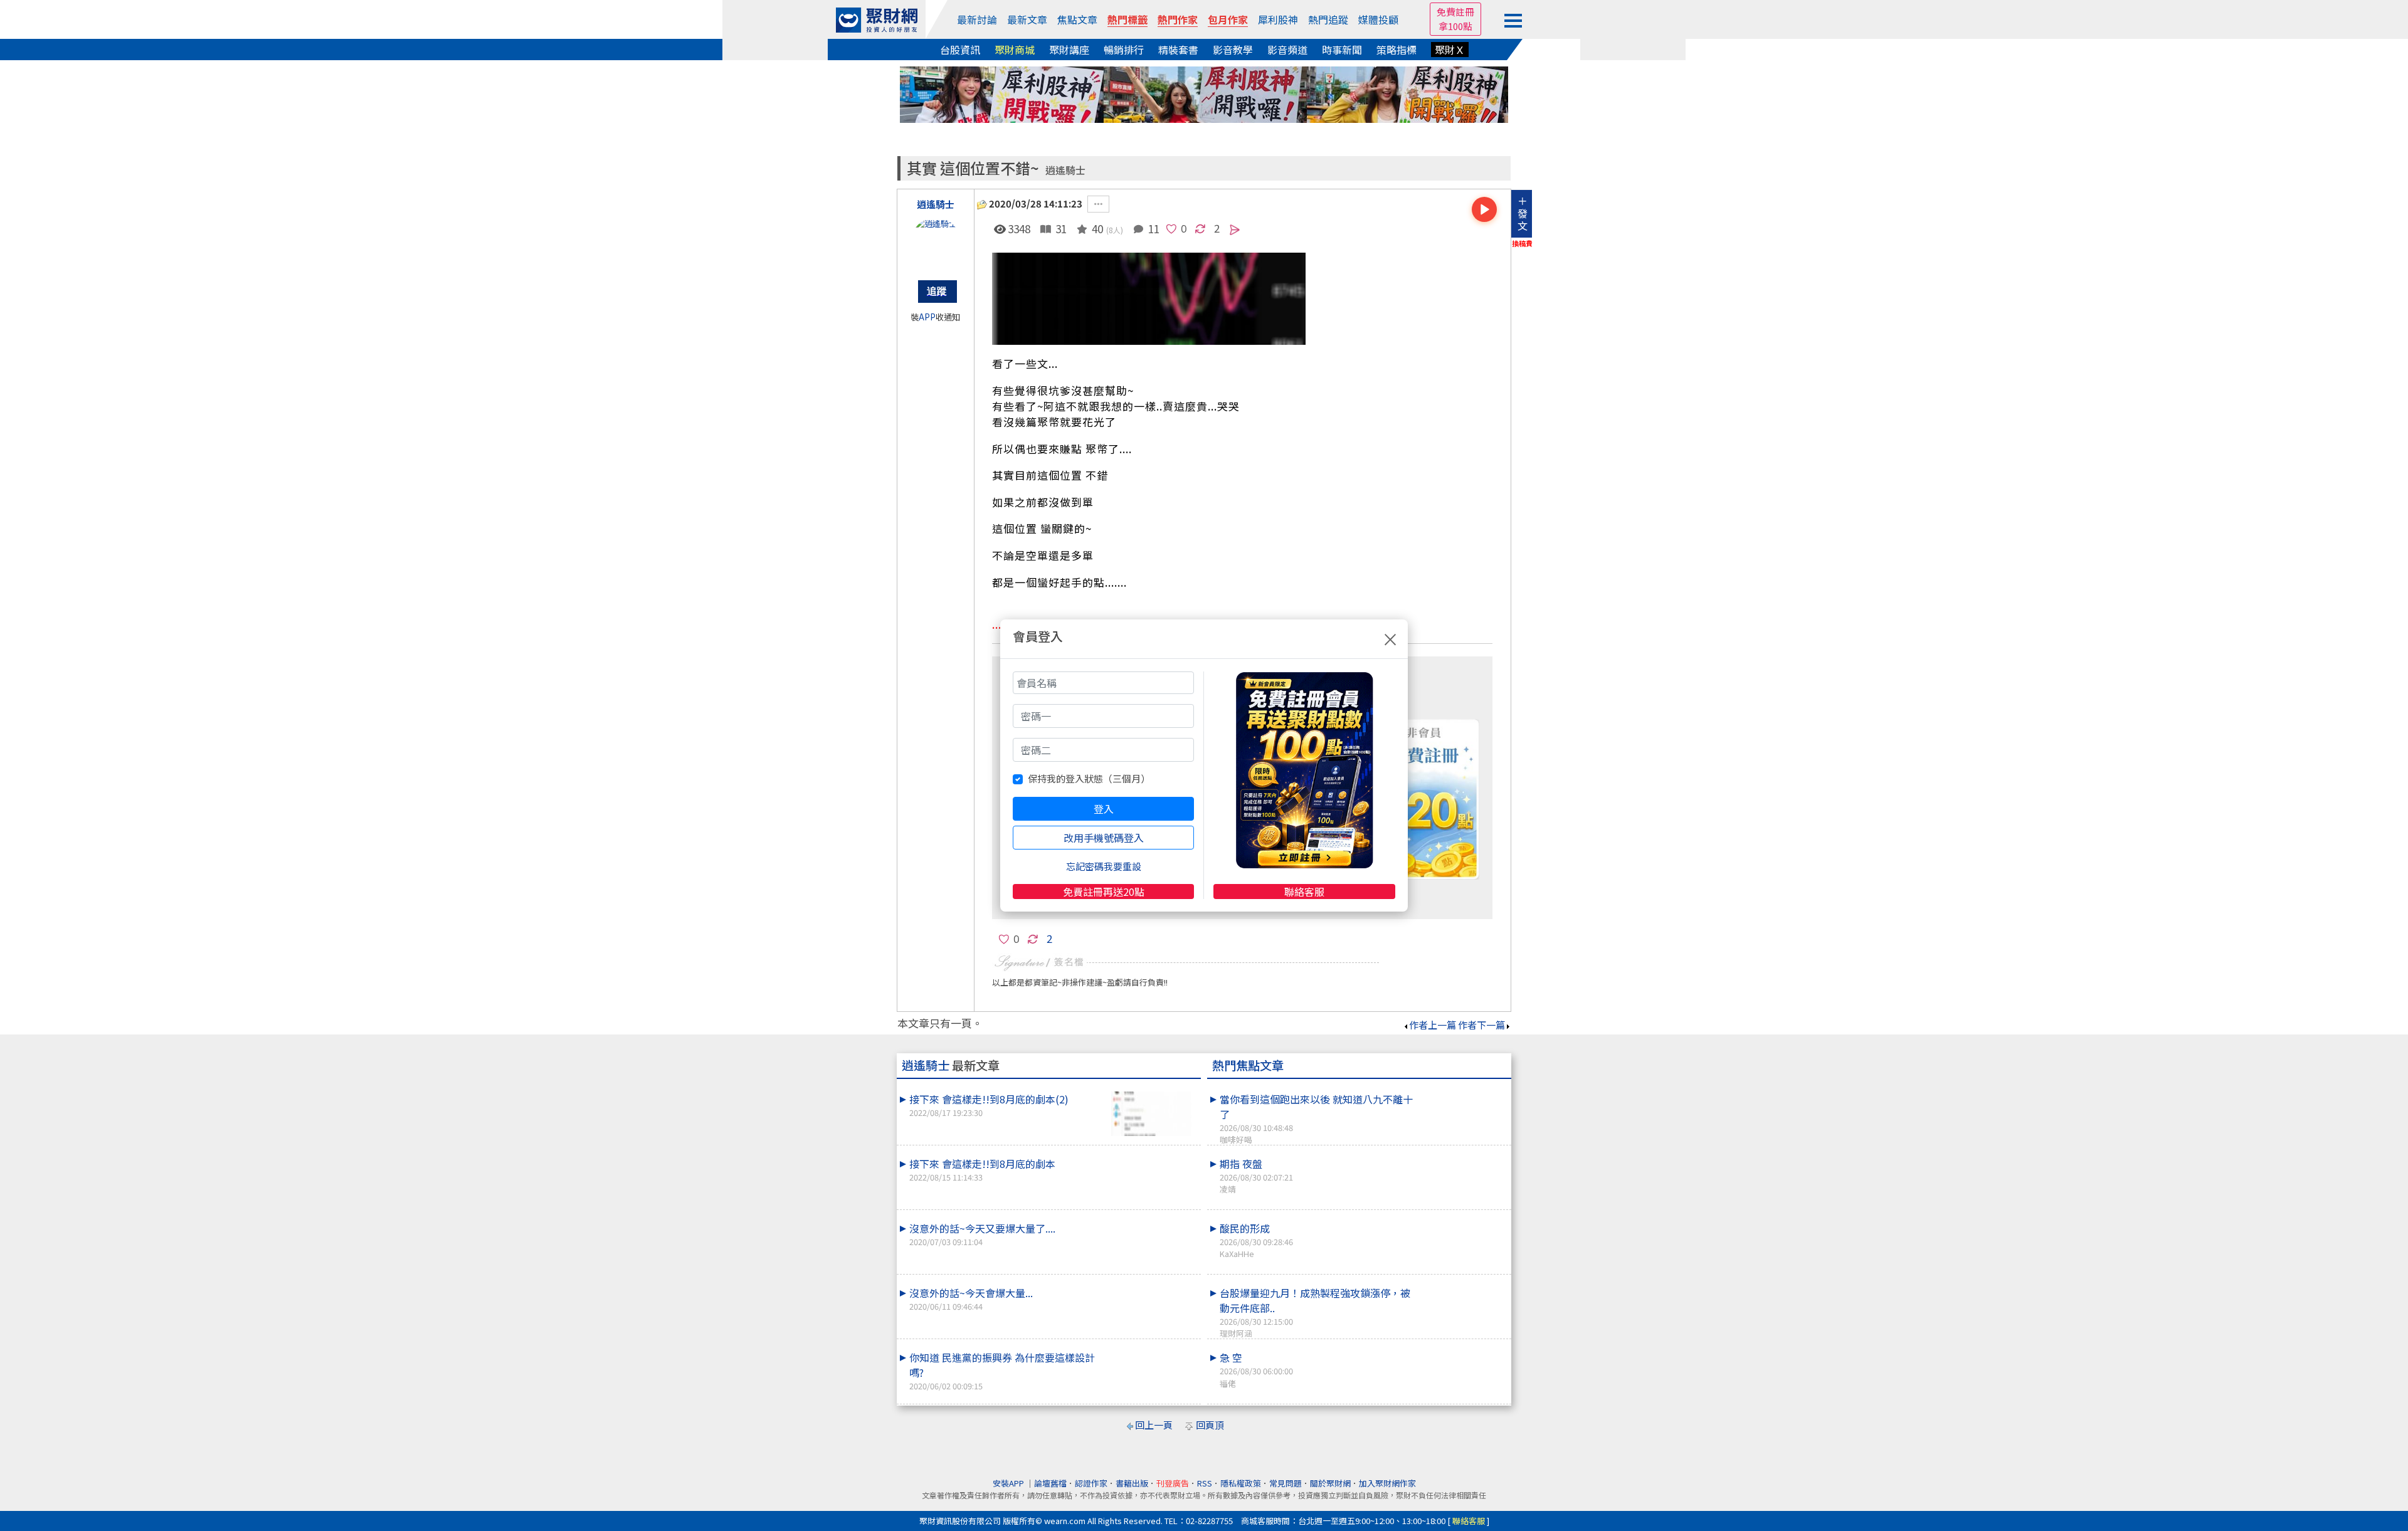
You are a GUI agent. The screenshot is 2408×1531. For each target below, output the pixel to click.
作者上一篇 (1433, 1025)
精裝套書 (1178, 50)
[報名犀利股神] (1204, 93)
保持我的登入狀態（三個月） (1089, 778)
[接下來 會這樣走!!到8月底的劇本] (1151, 1156)
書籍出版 (1132, 1483)
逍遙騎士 (1065, 170)
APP (927, 317)
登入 (1104, 809)
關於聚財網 (1330, 1483)
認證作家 (1091, 1483)
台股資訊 (960, 50)
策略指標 (1397, 50)
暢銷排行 (1124, 50)
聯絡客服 (1304, 892)
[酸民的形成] (1462, 1221)
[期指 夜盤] (1462, 1156)
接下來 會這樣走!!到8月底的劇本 (982, 1170)
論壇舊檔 (1050, 1483)
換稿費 (1522, 243)
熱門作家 (1178, 19)
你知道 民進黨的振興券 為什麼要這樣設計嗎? (1002, 1371)
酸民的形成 (1256, 1240)
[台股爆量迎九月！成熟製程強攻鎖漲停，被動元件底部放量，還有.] (1462, 1285)
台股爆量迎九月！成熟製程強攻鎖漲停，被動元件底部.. (1315, 1312)
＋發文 (1523, 213)
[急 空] (1462, 1350)
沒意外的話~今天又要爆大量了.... (982, 1234)
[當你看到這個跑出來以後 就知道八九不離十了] (1462, 1092)
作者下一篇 (1481, 1025)
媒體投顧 (1378, 19)
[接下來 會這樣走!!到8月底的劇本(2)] (1151, 1114)
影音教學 (1233, 50)
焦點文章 (1077, 19)
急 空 (1256, 1369)
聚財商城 (1015, 50)
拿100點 (1455, 26)
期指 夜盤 (1256, 1176)
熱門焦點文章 (1248, 1065)
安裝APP (1009, 1483)
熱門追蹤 (1328, 19)
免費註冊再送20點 (1104, 892)
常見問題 (1286, 1483)
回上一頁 (1154, 1425)
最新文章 (1027, 19)
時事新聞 (1342, 50)
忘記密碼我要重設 (1104, 866)
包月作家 (1228, 19)
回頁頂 (1210, 1425)
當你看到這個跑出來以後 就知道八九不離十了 (1316, 1118)
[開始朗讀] (1484, 209)
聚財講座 (1069, 50)
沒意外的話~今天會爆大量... (971, 1299)
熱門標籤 (1127, 19)
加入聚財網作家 (1387, 1483)
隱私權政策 (1241, 1483)
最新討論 (977, 19)
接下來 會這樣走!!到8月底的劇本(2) (989, 1105)
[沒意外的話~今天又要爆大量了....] (1151, 1221)
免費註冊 (1455, 12)
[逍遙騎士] (936, 243)
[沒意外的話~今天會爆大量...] (1151, 1285)
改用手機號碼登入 (1104, 838)
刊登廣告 (1173, 1483)
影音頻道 (1287, 50)
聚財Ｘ (1450, 50)
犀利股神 (1278, 19)
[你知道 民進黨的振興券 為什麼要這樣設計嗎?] (1151, 1350)
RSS (1205, 1483)
